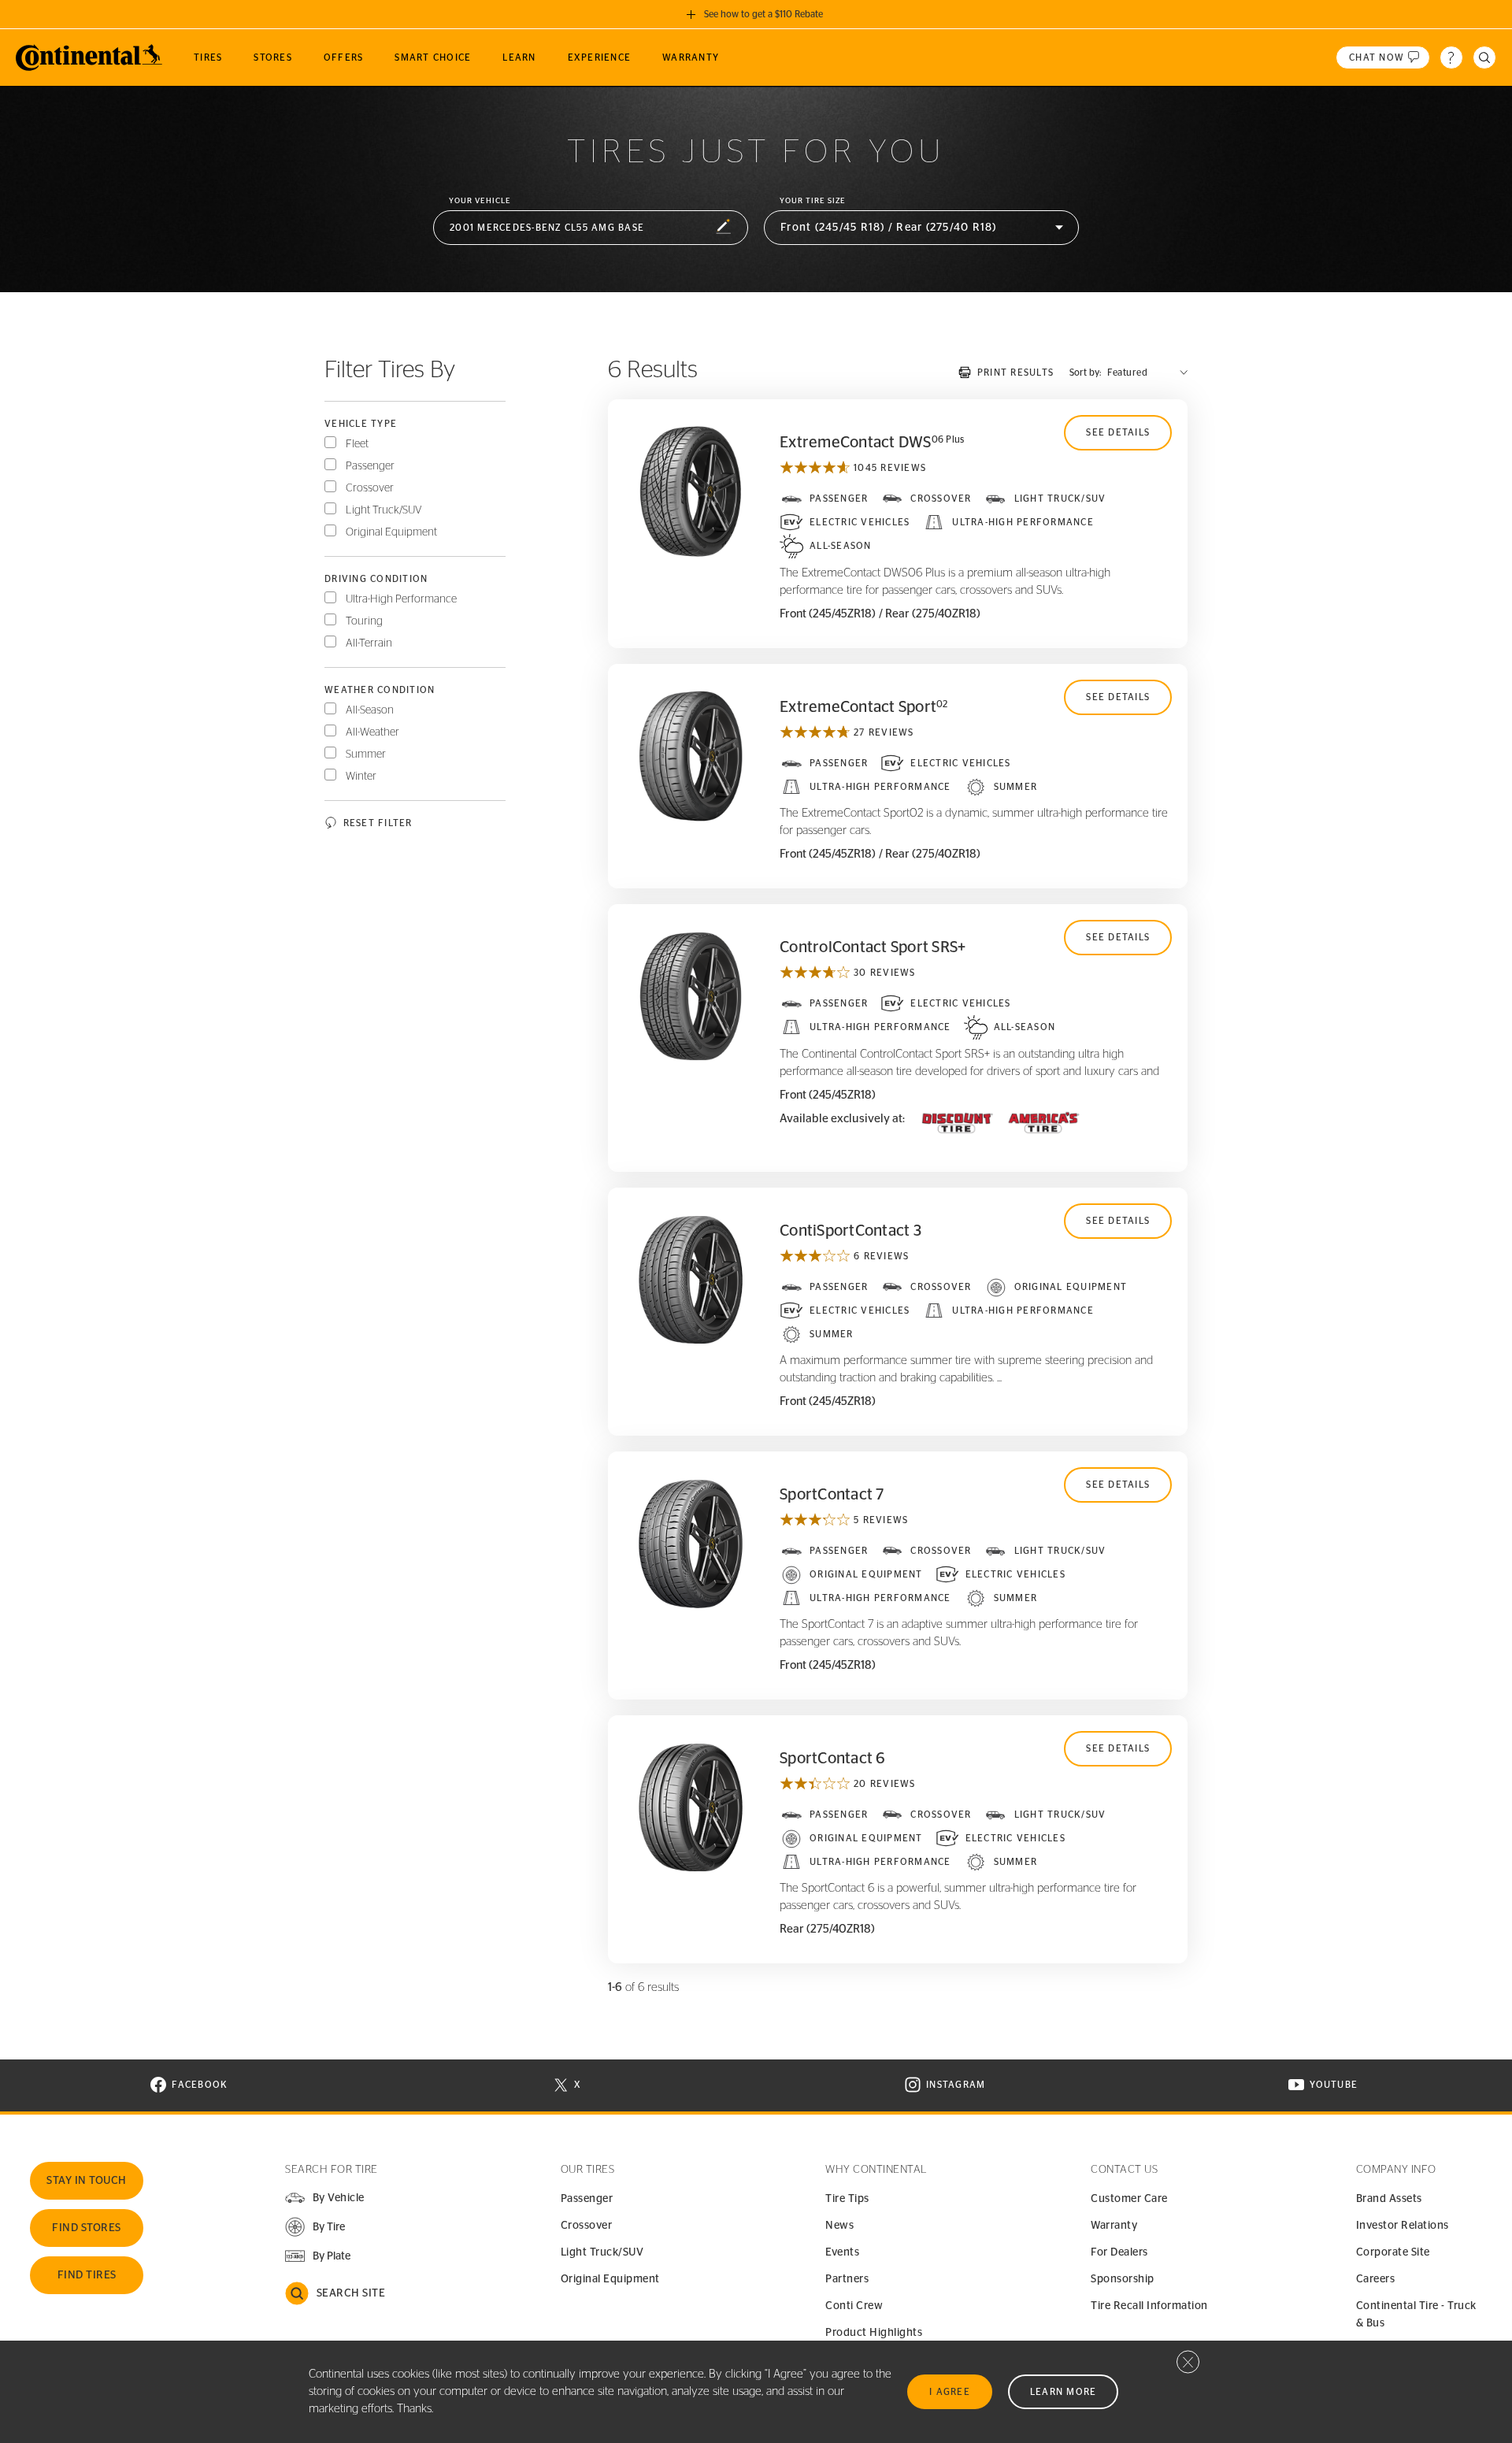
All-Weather (372, 732)
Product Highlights (874, 2333)
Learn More (1064, 2392)
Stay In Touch (87, 2181)
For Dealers (1119, 2252)
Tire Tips (847, 2199)
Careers (1376, 2279)
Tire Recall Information (1149, 2306)
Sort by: (1085, 373)
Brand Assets (1389, 2199)
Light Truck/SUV (384, 510)
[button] (591, 228)
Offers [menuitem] (344, 57)
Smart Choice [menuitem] (433, 57)
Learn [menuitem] (519, 57)
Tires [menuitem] (208, 57)
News (839, 2226)
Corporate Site (1393, 2252)
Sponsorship (1123, 2279)
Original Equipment (391, 532)
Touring (364, 621)
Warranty (1114, 2226)
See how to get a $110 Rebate (763, 14)
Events (842, 2252)
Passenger (370, 466)
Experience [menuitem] (600, 57)
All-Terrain (369, 643)
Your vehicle (480, 201)
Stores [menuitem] (273, 57)
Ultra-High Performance (401, 599)
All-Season (370, 710)
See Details (1118, 432)
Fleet (357, 444)
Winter (361, 777)
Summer (366, 754)
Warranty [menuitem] (691, 57)
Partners (847, 2279)
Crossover (370, 488)
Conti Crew (854, 2306)
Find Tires (87, 2275)
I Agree (950, 2392)
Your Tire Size (813, 201)
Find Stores (87, 2228)
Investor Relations (1403, 2226)
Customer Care (1129, 2199)
